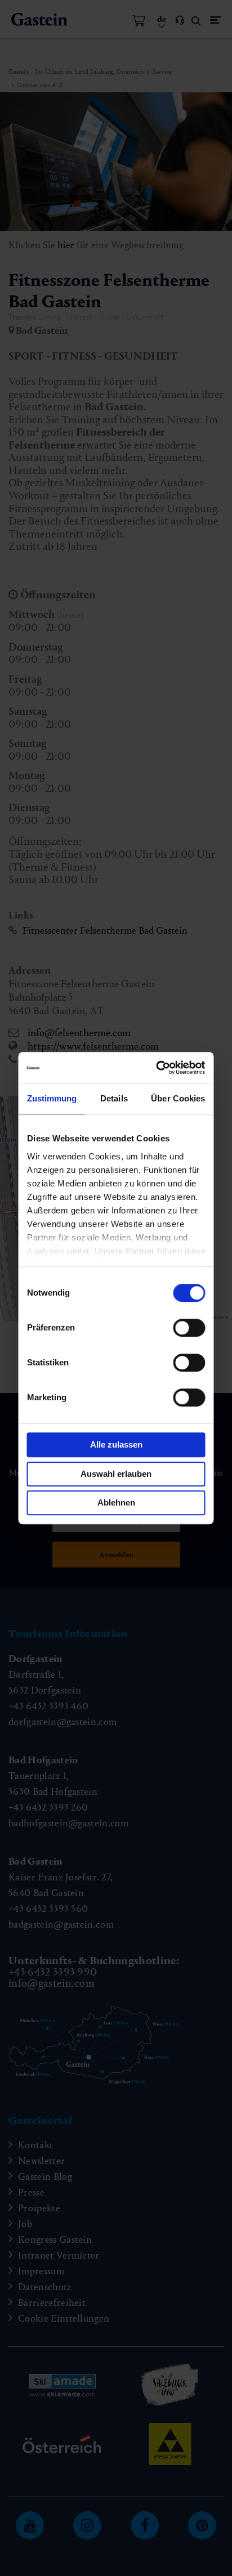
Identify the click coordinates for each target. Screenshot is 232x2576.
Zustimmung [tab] (52, 1098)
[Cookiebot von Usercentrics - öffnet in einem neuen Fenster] (158, 1068)
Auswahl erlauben (116, 1474)
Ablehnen (116, 1502)
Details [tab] (114, 1098)
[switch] (189, 1328)
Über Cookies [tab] (178, 1098)
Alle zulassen (116, 1444)
